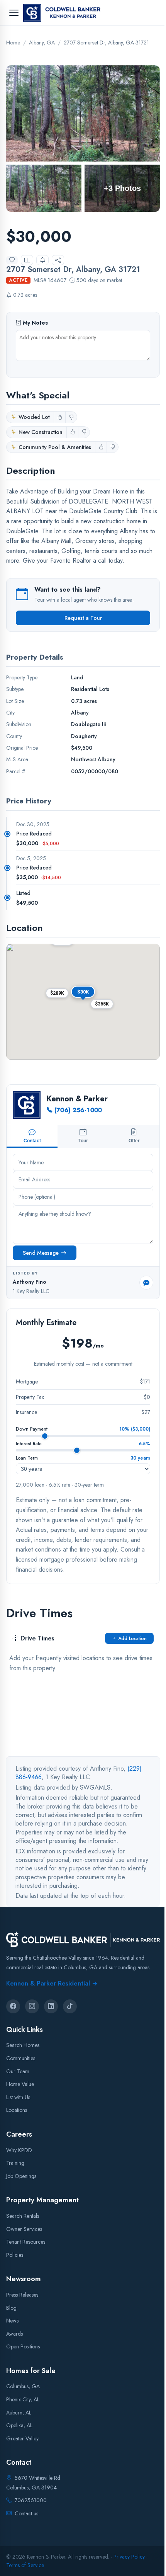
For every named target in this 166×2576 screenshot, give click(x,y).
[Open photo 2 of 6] (44, 188)
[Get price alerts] (42, 260)
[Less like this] (71, 417)
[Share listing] (58, 260)
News (12, 2321)
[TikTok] (70, 2006)
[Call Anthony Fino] (146, 1283)
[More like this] (60, 417)
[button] (102, 1004)
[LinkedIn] (51, 2006)
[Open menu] (14, 13)
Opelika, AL (19, 2425)
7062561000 (31, 2501)
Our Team (18, 2071)
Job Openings (21, 2176)
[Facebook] (13, 2006)
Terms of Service (25, 2565)
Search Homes (23, 2045)
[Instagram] (32, 2006)
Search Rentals (23, 2216)
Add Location (132, 1638)
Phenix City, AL (23, 2399)
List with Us (18, 2097)
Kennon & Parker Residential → (52, 1983)
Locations (17, 2110)
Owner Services (24, 2229)
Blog (11, 2308)
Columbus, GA (23, 2387)
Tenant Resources (26, 2242)
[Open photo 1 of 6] (83, 113)
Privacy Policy (129, 2557)
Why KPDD (19, 2150)
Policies (15, 2255)
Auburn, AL (19, 2413)
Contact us (26, 2513)
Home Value (20, 2084)
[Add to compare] (27, 260)
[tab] (32, 1137)
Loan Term (27, 1458)
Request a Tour (83, 618)
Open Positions (23, 2346)
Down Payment (32, 1429)
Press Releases (22, 2295)
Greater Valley (22, 2438)
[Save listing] (12, 260)
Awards (14, 2334)
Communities (21, 2058)
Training (15, 2163)
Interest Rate (29, 1444)
